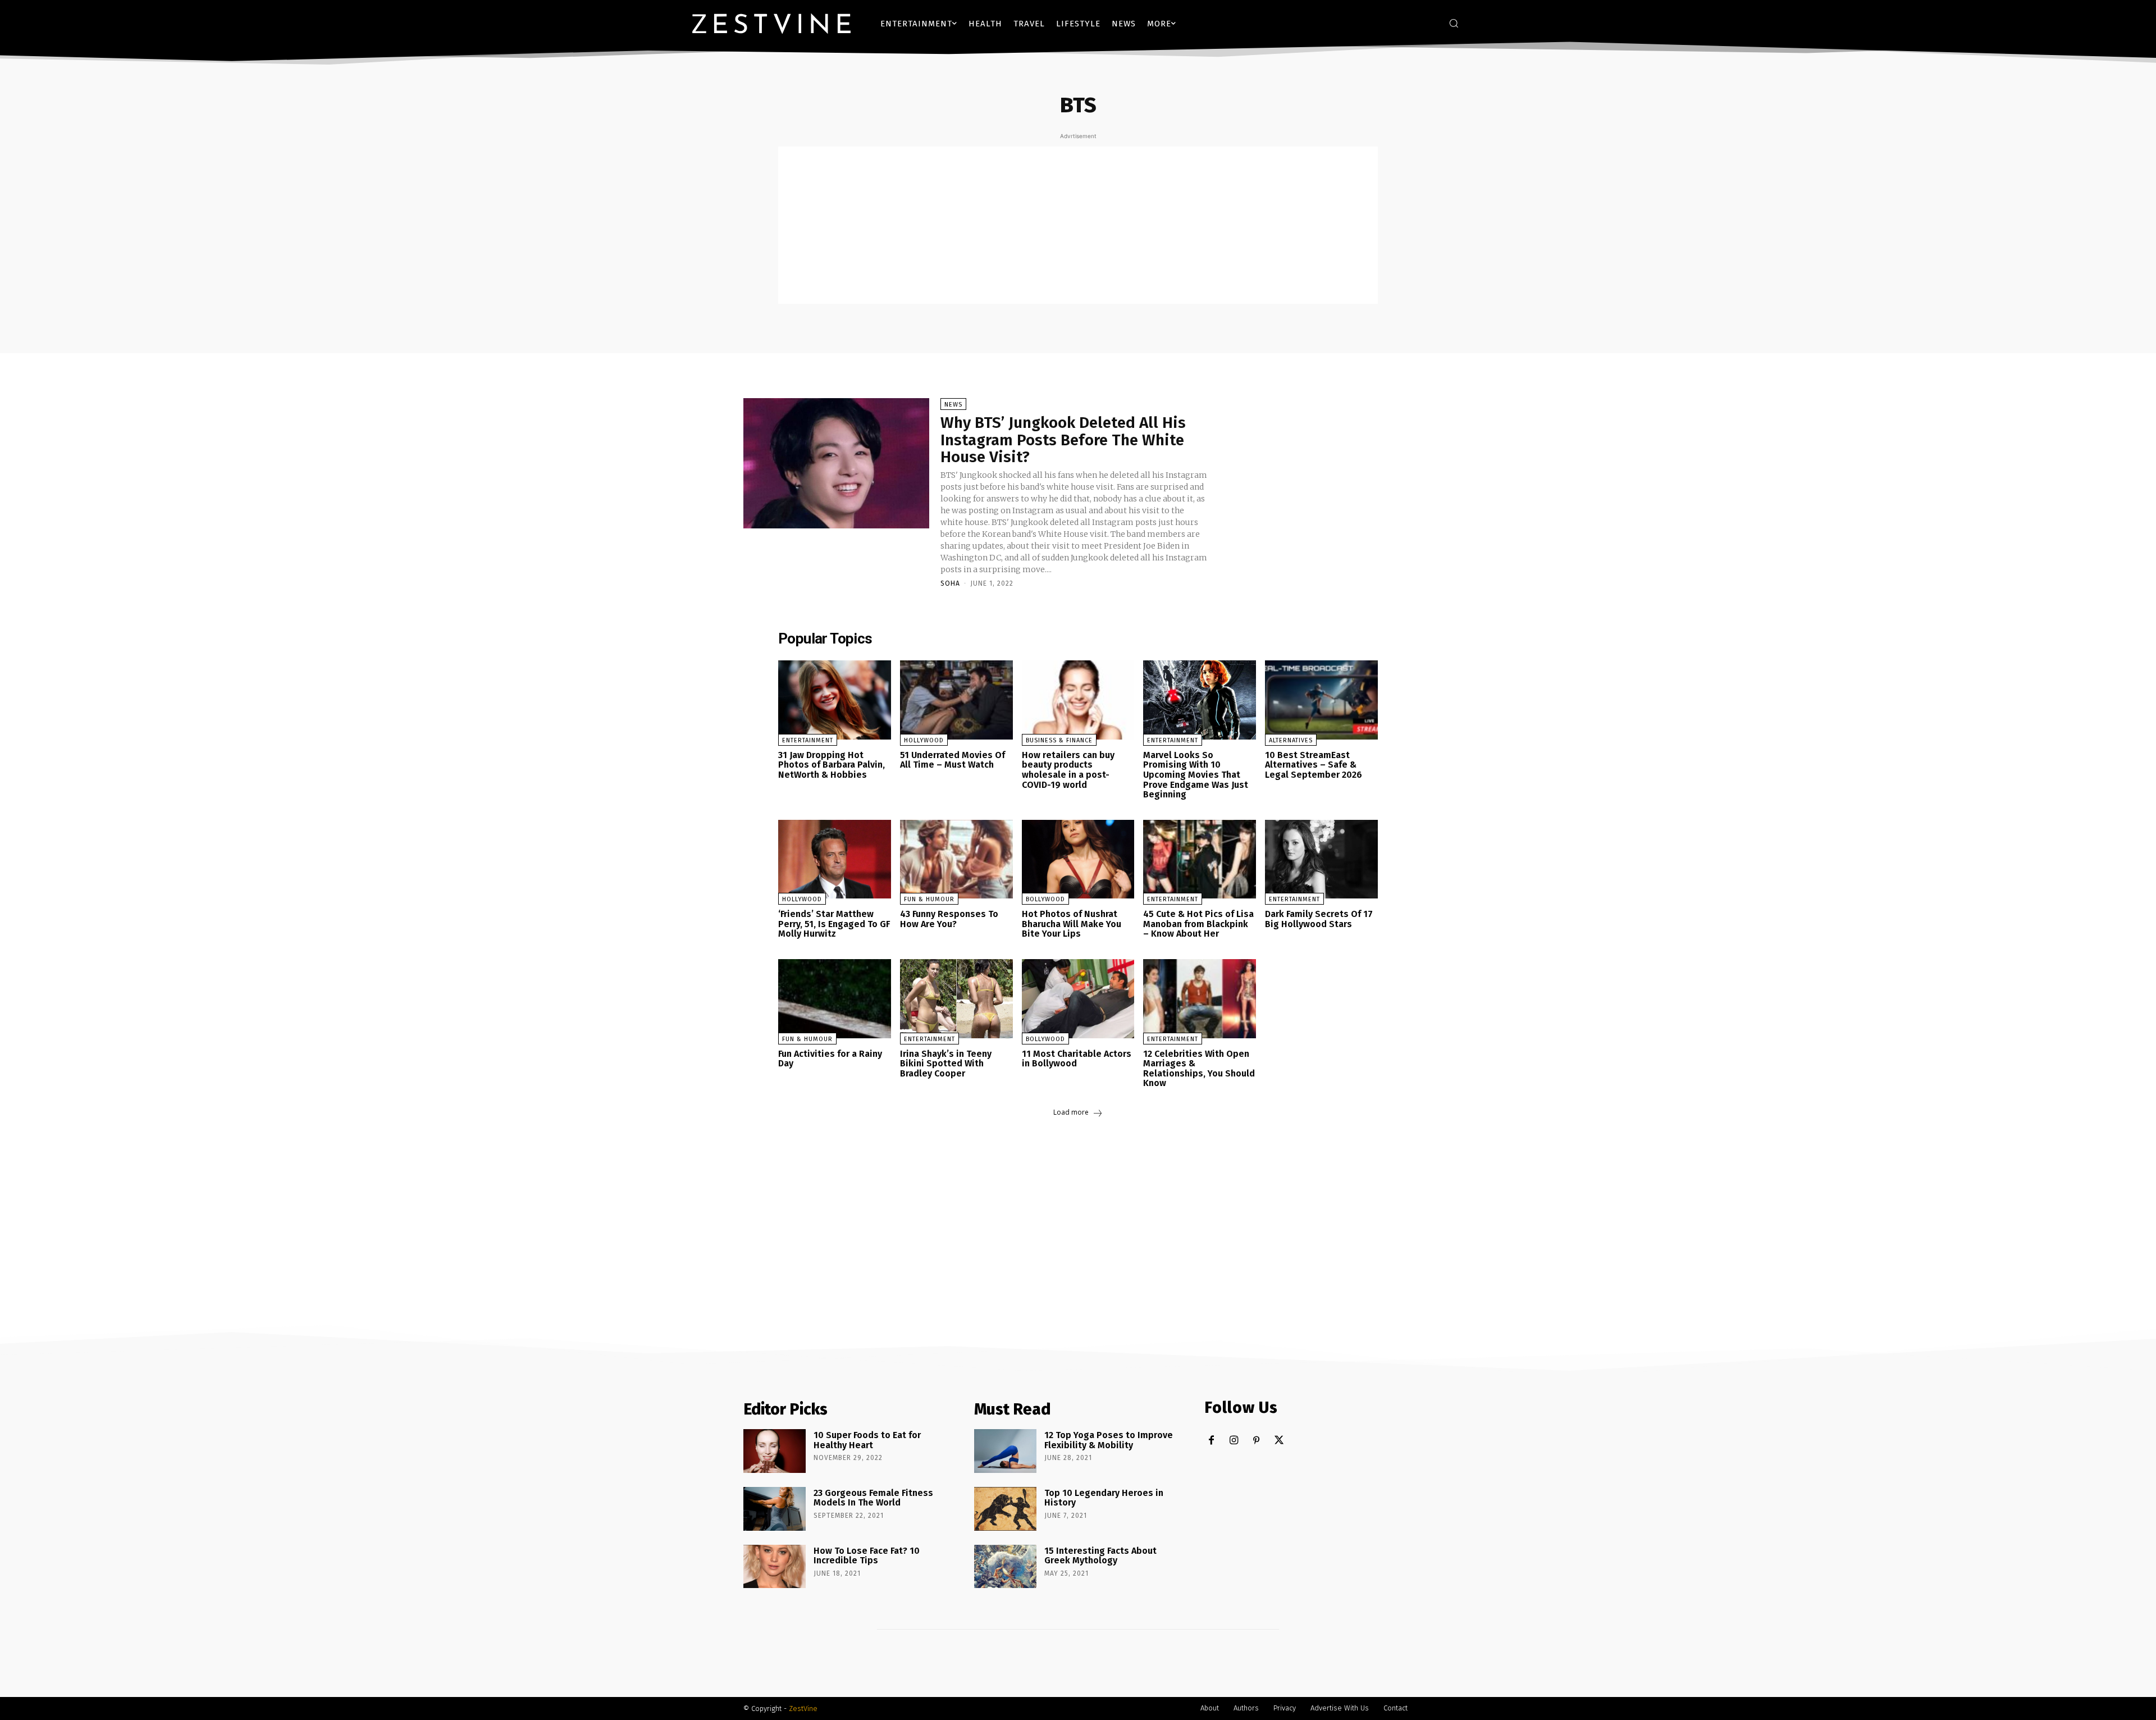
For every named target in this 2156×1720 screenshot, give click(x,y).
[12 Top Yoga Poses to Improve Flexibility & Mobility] (1005, 1451)
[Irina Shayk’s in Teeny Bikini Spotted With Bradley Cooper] (956, 999)
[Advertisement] (1078, 225)
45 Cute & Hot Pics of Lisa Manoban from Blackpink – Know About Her (1198, 924)
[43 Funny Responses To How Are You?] (956, 859)
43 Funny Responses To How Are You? (949, 919)
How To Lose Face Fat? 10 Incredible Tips (867, 1556)
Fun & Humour (929, 899)
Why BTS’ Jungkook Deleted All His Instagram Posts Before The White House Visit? (1063, 440)
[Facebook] (1211, 1441)
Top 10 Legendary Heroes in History (1104, 1498)
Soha (950, 583)
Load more (1071, 1112)
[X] (1279, 1441)
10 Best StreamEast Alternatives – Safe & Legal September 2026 (1314, 765)
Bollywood (1045, 899)
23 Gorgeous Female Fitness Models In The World (873, 1498)
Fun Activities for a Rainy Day (830, 1059)
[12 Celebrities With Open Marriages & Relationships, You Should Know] (1200, 999)
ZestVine (803, 1708)
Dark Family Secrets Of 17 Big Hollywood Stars (1319, 919)
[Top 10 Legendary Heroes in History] (1005, 1509)
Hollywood (924, 740)
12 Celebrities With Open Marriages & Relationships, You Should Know (1199, 1069)
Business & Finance (1059, 740)
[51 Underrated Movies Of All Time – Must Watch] (956, 700)
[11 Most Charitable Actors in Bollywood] (1078, 999)
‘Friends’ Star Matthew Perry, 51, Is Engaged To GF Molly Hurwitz (834, 924)
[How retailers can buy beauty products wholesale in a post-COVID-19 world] (1078, 700)
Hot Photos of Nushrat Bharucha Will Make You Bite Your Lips (1072, 924)
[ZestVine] (771, 23)
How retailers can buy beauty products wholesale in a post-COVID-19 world (1068, 770)
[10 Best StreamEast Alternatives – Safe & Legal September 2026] (1321, 700)
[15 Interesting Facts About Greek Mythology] (1005, 1567)
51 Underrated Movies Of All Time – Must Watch (953, 760)
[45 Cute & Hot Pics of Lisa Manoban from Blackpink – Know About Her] (1200, 859)
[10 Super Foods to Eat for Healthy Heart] (775, 1451)
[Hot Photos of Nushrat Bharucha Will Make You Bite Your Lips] (1078, 859)
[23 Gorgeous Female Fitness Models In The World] (775, 1509)
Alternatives (1291, 740)
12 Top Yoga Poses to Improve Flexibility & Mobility (1109, 1440)
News (953, 405)
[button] (1454, 23)
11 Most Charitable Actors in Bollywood (1077, 1059)
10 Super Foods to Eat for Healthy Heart (867, 1440)
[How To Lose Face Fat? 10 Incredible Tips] (775, 1567)
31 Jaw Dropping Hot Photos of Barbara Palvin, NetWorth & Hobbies (832, 765)
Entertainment (808, 740)
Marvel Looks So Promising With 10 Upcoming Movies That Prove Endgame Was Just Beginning (1196, 775)
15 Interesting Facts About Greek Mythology (1100, 1556)
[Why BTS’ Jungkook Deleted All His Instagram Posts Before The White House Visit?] (836, 463)
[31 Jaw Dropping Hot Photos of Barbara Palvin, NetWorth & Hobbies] (835, 700)
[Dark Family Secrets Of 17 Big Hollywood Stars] (1321, 859)
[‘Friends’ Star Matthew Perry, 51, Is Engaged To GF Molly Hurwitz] (835, 859)
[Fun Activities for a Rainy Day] (835, 999)
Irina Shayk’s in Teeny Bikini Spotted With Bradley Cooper (946, 1064)
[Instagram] (1234, 1441)
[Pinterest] (1256, 1441)
